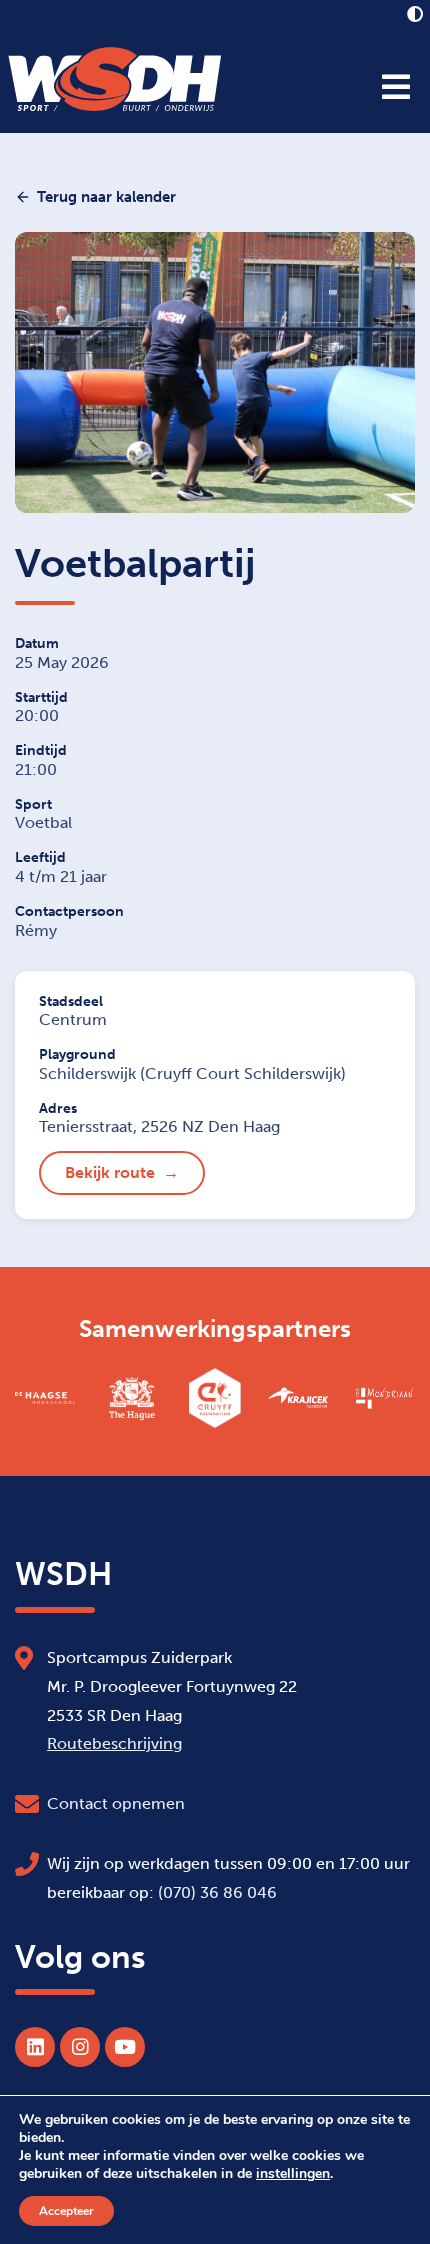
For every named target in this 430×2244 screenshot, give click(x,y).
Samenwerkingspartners (215, 1329)
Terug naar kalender (106, 196)
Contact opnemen (116, 1803)
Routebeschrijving (114, 1743)
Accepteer (66, 2211)
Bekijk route (110, 1172)
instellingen (293, 2174)
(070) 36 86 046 (217, 1892)
